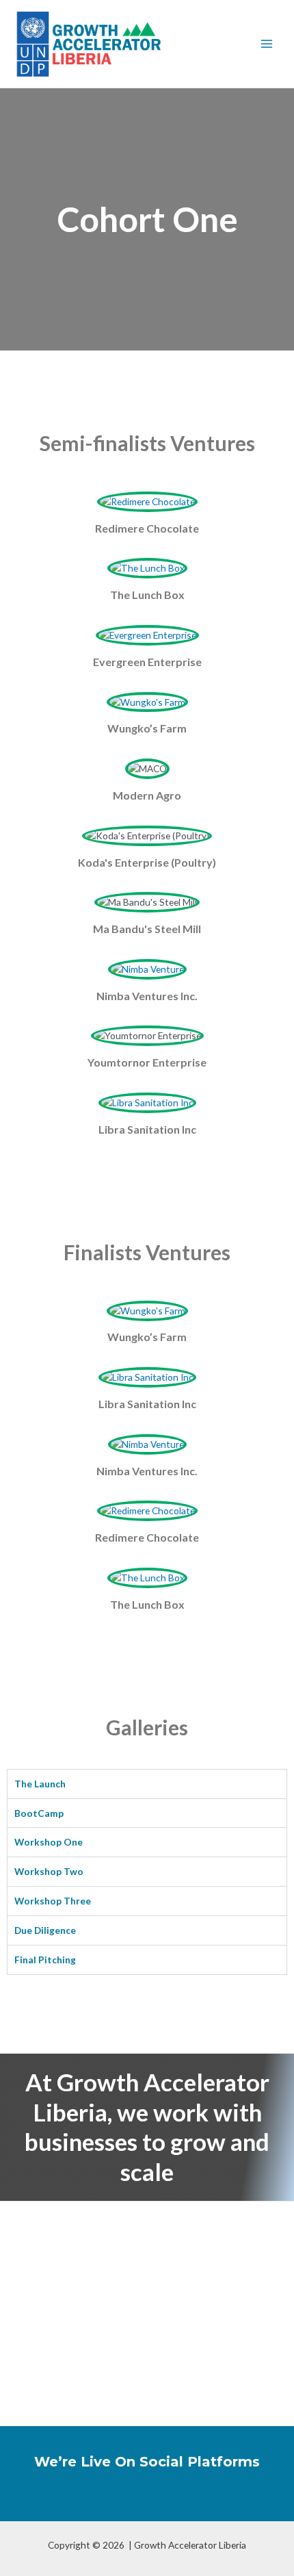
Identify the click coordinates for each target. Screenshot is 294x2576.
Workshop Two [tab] (49, 1871)
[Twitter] (128, 2499)
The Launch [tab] (40, 1784)
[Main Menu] (267, 44)
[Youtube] (203, 2499)
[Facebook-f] (91, 2499)
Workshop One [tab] (49, 1842)
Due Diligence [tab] (45, 1930)
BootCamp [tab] (39, 1813)
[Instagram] (166, 2499)
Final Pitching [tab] (45, 1960)
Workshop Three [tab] (53, 1901)
